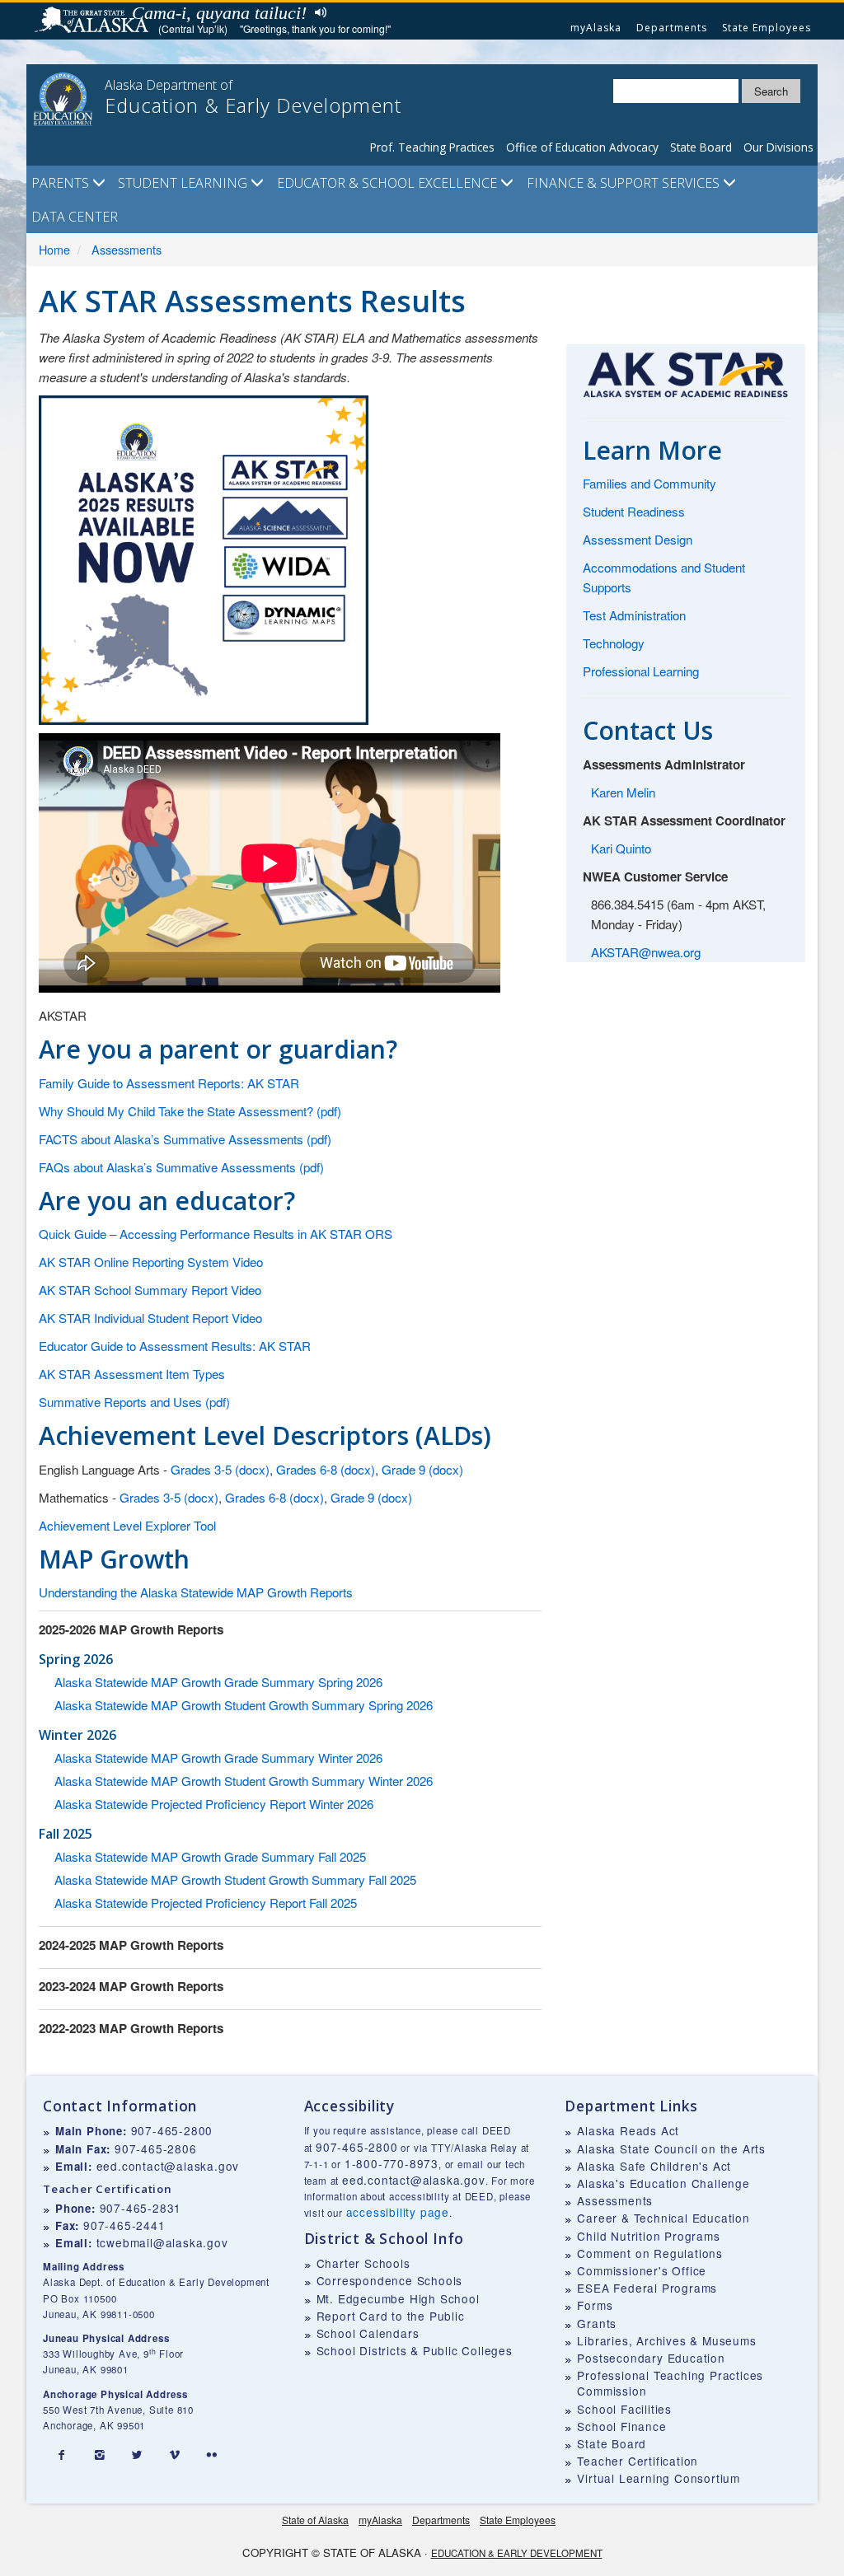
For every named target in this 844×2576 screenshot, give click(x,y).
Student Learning (184, 183)
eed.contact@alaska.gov (168, 2166)
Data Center (75, 217)
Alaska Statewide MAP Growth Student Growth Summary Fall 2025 (235, 1879)
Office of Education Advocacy (582, 147)
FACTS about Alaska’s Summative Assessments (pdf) (185, 1139)
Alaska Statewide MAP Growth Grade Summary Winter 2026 (218, 1758)
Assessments (127, 249)
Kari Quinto (621, 848)
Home (54, 249)
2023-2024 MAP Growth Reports (131, 1986)
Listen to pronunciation (317, 12)
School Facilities (624, 2409)
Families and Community (649, 483)
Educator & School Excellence (389, 183)
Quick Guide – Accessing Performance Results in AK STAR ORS (216, 1234)
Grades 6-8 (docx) (326, 1469)
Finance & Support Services (625, 183)
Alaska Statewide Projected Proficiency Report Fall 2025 (206, 1903)
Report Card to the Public (391, 2316)
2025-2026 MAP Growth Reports (131, 1629)
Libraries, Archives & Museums (666, 2340)
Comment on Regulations (650, 2253)
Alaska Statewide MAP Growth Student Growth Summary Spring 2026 (244, 1705)
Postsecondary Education (651, 2358)
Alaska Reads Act (628, 2130)
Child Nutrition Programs (648, 2236)
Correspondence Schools (390, 2280)
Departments (672, 28)
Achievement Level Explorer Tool (127, 1525)
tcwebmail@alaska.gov (162, 2242)
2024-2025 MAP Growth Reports (131, 1945)
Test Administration (634, 615)
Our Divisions (778, 147)
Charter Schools (363, 2263)
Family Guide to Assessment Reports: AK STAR (169, 1083)
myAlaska (596, 28)
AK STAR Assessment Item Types (132, 1374)
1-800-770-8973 (392, 2163)
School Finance (621, 2426)
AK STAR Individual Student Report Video (150, 1318)
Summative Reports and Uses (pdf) (134, 1402)
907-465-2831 (141, 2208)
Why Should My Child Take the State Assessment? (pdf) (190, 1111)
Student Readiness (634, 511)
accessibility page (398, 2212)
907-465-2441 (124, 2225)
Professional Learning (641, 671)
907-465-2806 (156, 2148)
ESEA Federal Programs (647, 2288)
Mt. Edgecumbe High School (398, 2298)
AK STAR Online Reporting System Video (151, 1262)
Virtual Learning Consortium (659, 2478)
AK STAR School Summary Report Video (150, 1290)
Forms (595, 2305)
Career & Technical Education (663, 2218)
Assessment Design (638, 539)
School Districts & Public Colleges (415, 2350)
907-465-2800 (172, 2130)
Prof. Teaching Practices (432, 147)
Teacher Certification (638, 2461)
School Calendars (368, 2333)
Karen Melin (623, 792)
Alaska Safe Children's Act (654, 2166)
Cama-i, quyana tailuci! (219, 13)
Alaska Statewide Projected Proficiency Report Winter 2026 (214, 1804)
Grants (597, 2323)
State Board (701, 147)
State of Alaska (94, 21)
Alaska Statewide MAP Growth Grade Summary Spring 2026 (218, 1682)
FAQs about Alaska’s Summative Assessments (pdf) (181, 1167)
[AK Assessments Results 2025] (204, 558)
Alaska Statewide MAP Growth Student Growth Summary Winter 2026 (244, 1781)
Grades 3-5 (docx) (220, 1469)
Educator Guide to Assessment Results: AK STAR (175, 1346)
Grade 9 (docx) (422, 1469)
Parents (62, 183)
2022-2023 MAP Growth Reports (131, 2028)
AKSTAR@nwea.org (646, 952)
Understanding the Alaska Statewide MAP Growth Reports (196, 1592)
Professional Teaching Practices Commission (670, 2383)
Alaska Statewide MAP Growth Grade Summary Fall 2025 (210, 1856)
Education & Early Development (517, 2553)
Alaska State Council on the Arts (671, 2148)
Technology (614, 643)
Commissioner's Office (642, 2270)
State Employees (767, 28)
